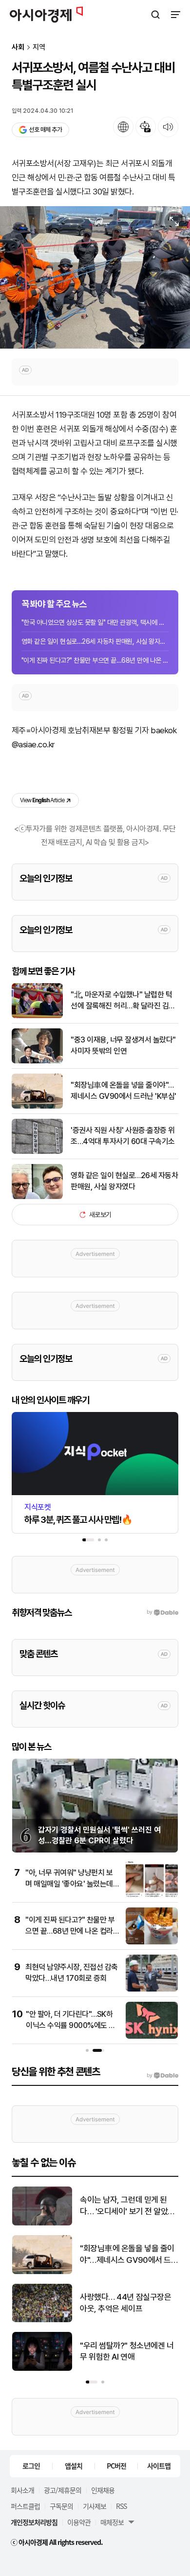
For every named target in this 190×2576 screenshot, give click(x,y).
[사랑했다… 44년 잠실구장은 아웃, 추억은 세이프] (42, 2320)
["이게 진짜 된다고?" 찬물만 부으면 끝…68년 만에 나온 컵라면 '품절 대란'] (152, 1942)
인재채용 (103, 2490)
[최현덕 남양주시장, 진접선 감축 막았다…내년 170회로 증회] (152, 1989)
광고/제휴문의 (63, 2490)
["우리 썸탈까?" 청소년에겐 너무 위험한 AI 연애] (42, 2369)
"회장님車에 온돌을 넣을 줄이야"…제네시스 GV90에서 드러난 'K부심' (123, 1090)
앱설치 (74, 2466)
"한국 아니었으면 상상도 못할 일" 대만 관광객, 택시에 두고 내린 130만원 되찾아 (95, 622)
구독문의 (61, 2506)
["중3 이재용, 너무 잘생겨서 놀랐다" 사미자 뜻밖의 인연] (37, 1061)
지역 (39, 47)
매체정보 (112, 2522)
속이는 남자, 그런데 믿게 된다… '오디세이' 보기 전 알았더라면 (127, 2206)
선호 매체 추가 (45, 130)
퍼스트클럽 (25, 2506)
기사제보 (95, 2506)
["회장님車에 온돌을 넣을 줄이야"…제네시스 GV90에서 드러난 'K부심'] (37, 1106)
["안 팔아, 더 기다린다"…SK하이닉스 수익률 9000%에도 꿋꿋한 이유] (152, 2037)
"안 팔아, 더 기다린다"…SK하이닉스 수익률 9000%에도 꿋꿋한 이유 (71, 2025)
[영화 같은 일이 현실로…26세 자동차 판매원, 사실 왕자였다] (37, 1197)
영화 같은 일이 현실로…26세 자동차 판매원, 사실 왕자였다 (95, 641)
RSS (121, 2506)
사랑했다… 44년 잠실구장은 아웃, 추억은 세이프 (125, 2303)
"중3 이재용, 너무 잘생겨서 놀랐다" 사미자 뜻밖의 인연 (123, 1045)
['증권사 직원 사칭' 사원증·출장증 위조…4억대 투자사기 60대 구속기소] (37, 1152)
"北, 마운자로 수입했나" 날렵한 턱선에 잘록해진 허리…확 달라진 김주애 (123, 1001)
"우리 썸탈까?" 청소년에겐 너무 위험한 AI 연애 (127, 2351)
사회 (18, 47)
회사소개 (22, 2490)
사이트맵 (159, 2466)
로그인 (31, 2466)
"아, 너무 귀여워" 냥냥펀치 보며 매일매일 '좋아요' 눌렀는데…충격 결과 (72, 1884)
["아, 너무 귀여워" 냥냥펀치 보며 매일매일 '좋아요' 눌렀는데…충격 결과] (152, 1895)
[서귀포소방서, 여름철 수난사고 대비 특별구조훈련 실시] (95, 277)
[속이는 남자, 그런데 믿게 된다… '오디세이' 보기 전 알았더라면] (42, 2223)
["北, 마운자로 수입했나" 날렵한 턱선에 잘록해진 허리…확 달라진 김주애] (37, 1016)
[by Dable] (162, 2076)
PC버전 (116, 2466)
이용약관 (79, 2522)
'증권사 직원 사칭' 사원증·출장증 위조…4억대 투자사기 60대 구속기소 (123, 1136)
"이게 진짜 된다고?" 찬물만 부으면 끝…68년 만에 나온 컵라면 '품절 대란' (95, 660)
